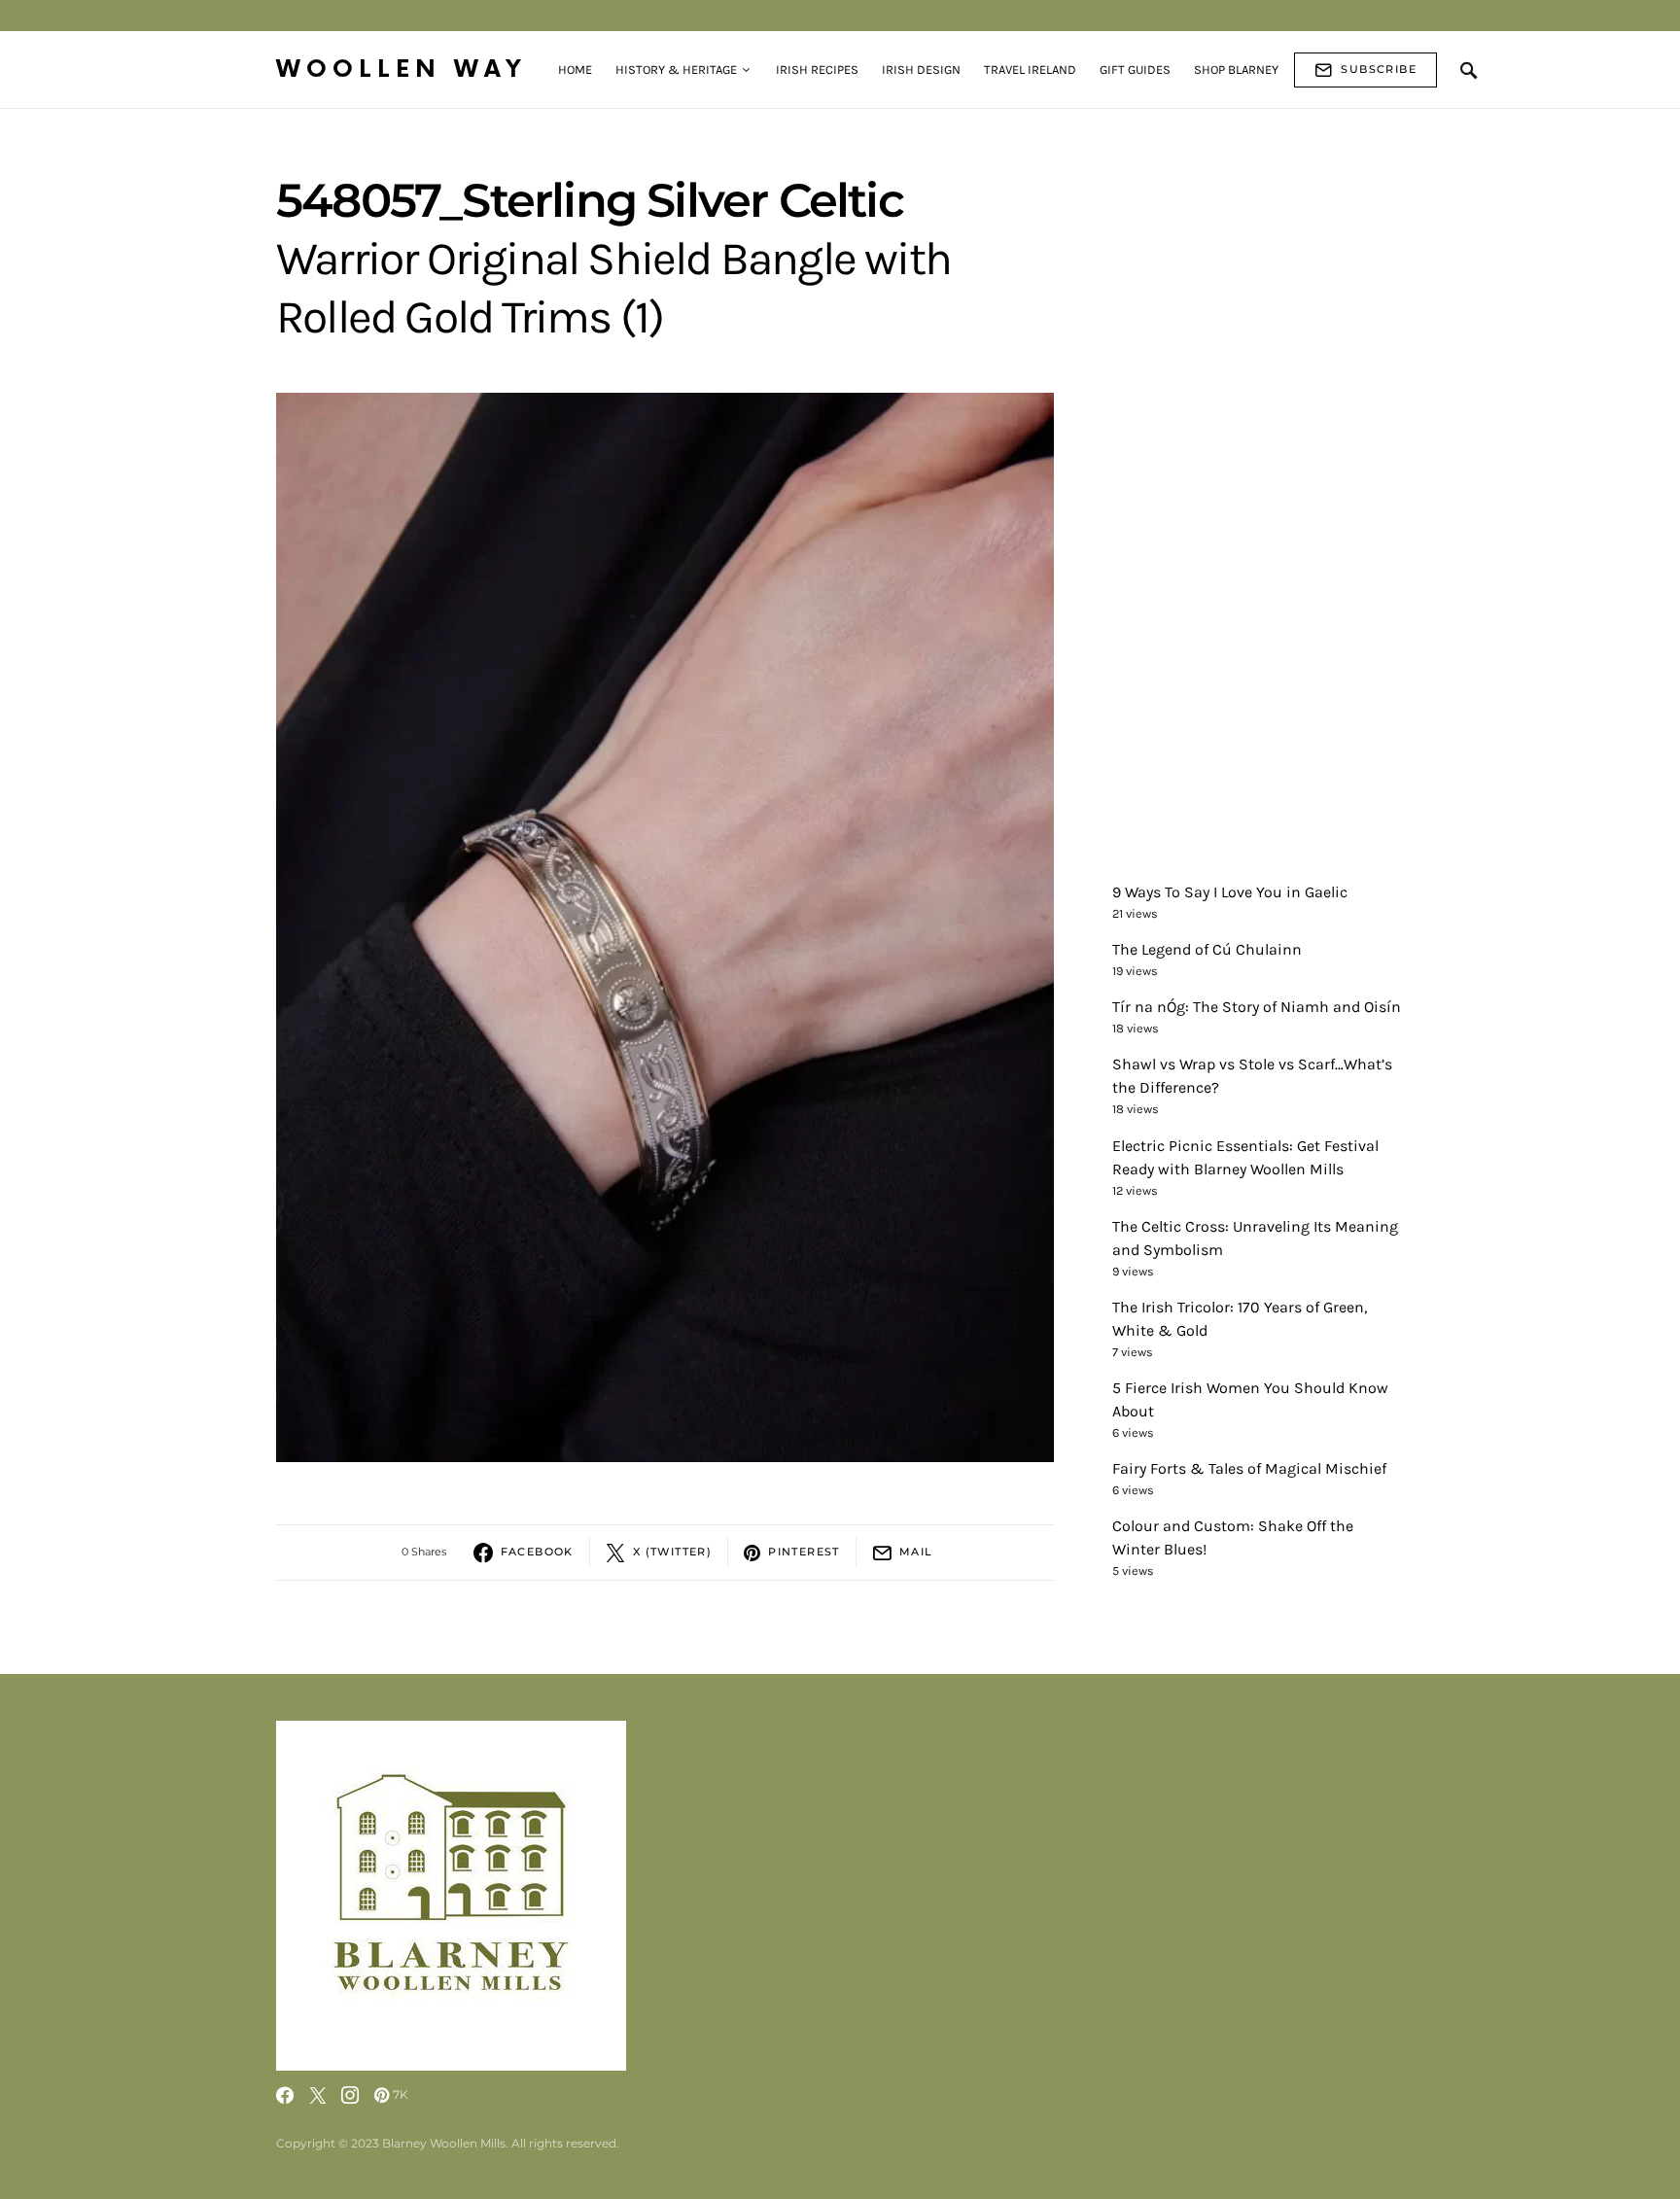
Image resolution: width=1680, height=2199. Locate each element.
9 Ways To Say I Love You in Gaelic (1230, 892)
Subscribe (1379, 69)
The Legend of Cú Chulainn (1207, 949)
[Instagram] (350, 2095)
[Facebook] (285, 2095)
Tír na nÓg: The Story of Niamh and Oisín (1257, 1007)
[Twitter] (318, 2095)
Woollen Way (402, 70)
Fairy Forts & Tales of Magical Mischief (1249, 1468)
